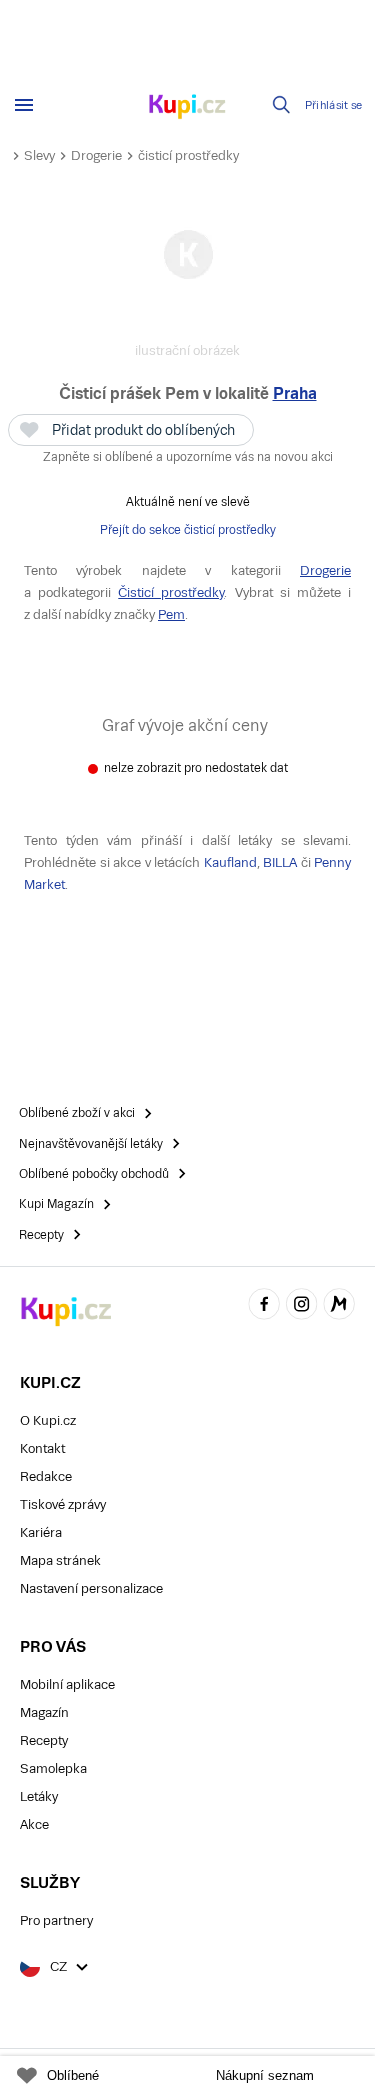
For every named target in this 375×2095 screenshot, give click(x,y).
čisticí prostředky (188, 155)
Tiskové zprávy (63, 1504)
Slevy (39, 155)
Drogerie (96, 155)
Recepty (44, 1740)
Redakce (46, 1476)
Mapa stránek (60, 1560)
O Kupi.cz (48, 1420)
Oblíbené (73, 2075)
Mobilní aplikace (67, 1684)
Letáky (39, 1796)
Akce (34, 1824)
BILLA (280, 862)
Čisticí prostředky (171, 592)
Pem (171, 614)
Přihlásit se (334, 105)
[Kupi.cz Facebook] (264, 1306)
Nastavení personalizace (91, 1588)
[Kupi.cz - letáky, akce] (188, 108)
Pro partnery (56, 1920)
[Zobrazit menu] (24, 105)
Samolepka (53, 1768)
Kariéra (41, 1532)
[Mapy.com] (339, 1306)
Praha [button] (295, 393)
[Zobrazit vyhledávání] (282, 105)
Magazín (44, 1712)
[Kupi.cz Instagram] (302, 1306)
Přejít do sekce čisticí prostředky (188, 530)
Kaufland (230, 862)
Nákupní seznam (265, 2075)
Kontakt (42, 1448)
